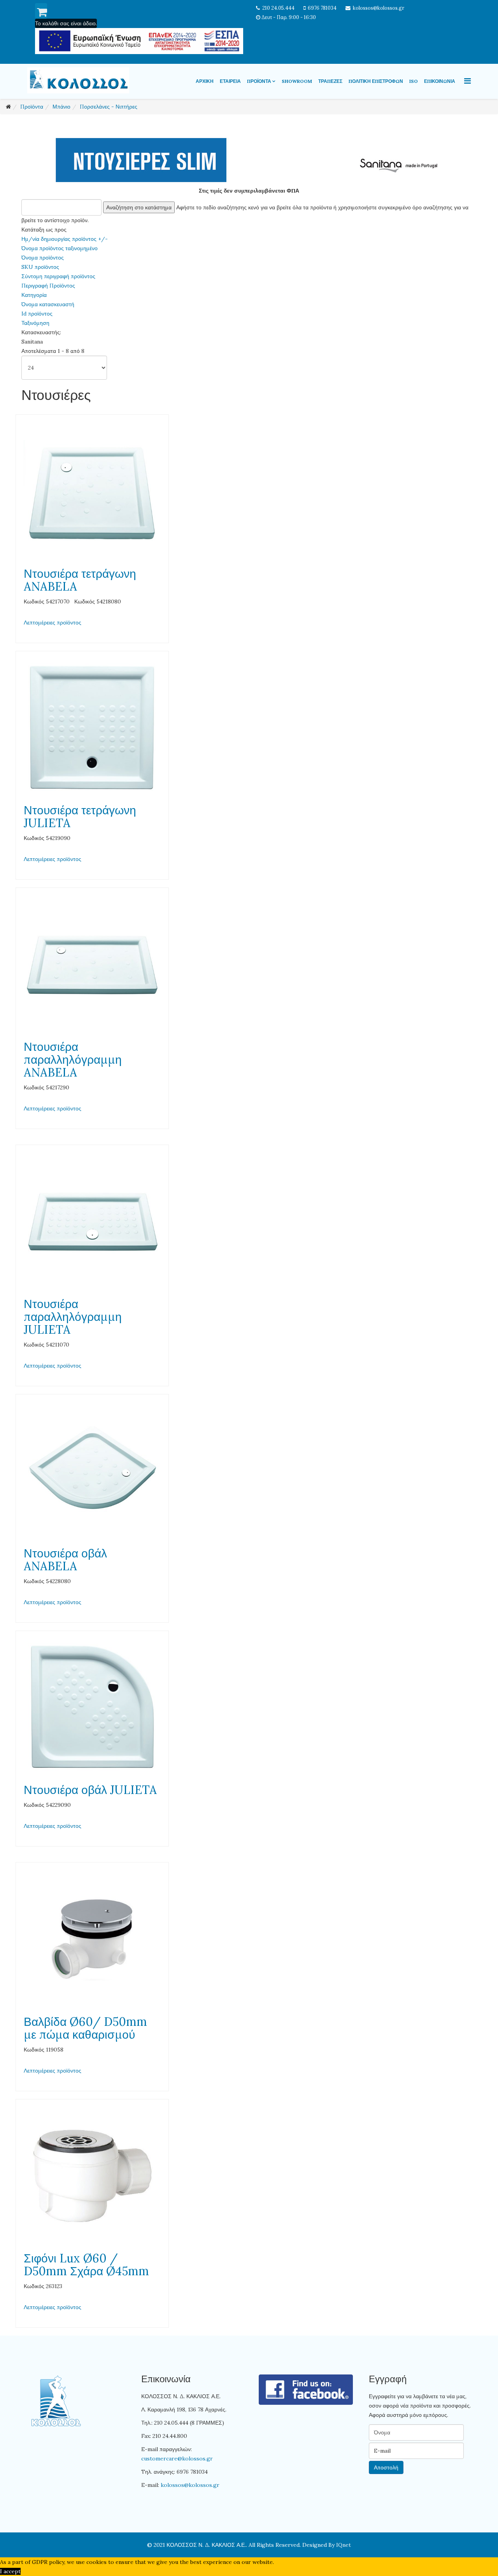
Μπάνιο (61, 107)
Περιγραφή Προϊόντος (48, 286)
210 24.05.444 (278, 8)
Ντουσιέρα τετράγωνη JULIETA (80, 816)
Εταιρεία (230, 81)
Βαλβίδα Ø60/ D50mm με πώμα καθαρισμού (85, 2028)
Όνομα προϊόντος (43, 258)
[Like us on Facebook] (306, 2390)
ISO (414, 81)
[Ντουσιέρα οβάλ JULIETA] (92, 1707)
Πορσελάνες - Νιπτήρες (109, 107)
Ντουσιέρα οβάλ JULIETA (90, 1790)
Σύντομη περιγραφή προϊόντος (58, 276)
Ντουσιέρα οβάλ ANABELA (65, 1560)
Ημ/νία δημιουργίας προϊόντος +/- (65, 239)
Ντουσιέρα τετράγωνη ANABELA (80, 580)
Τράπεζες (330, 81)
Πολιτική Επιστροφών (376, 81)
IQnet (344, 2545)
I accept (10, 2571)
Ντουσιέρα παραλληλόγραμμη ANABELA (73, 1059)
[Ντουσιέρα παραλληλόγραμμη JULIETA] (92, 1221)
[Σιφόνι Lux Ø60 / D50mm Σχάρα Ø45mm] (92, 2176)
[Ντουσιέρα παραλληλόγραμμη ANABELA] (92, 964)
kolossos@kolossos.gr (379, 8)
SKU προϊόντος (40, 267)
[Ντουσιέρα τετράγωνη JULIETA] (92, 728)
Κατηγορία (34, 295)
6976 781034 (322, 8)
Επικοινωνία (440, 81)
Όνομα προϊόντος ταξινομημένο (60, 248)
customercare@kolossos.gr (177, 2459)
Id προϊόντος (37, 314)
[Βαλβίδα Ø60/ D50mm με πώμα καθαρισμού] (92, 1939)
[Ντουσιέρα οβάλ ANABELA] (92, 1471)
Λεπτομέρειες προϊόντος (53, 623)
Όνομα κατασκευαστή (48, 304)
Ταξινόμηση (35, 323)
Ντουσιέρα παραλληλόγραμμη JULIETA (73, 1317)
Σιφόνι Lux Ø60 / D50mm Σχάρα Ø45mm (86, 2265)
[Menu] (467, 81)
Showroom (297, 81)
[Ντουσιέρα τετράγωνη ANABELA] (92, 491)
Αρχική (205, 81)
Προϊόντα (259, 81)
